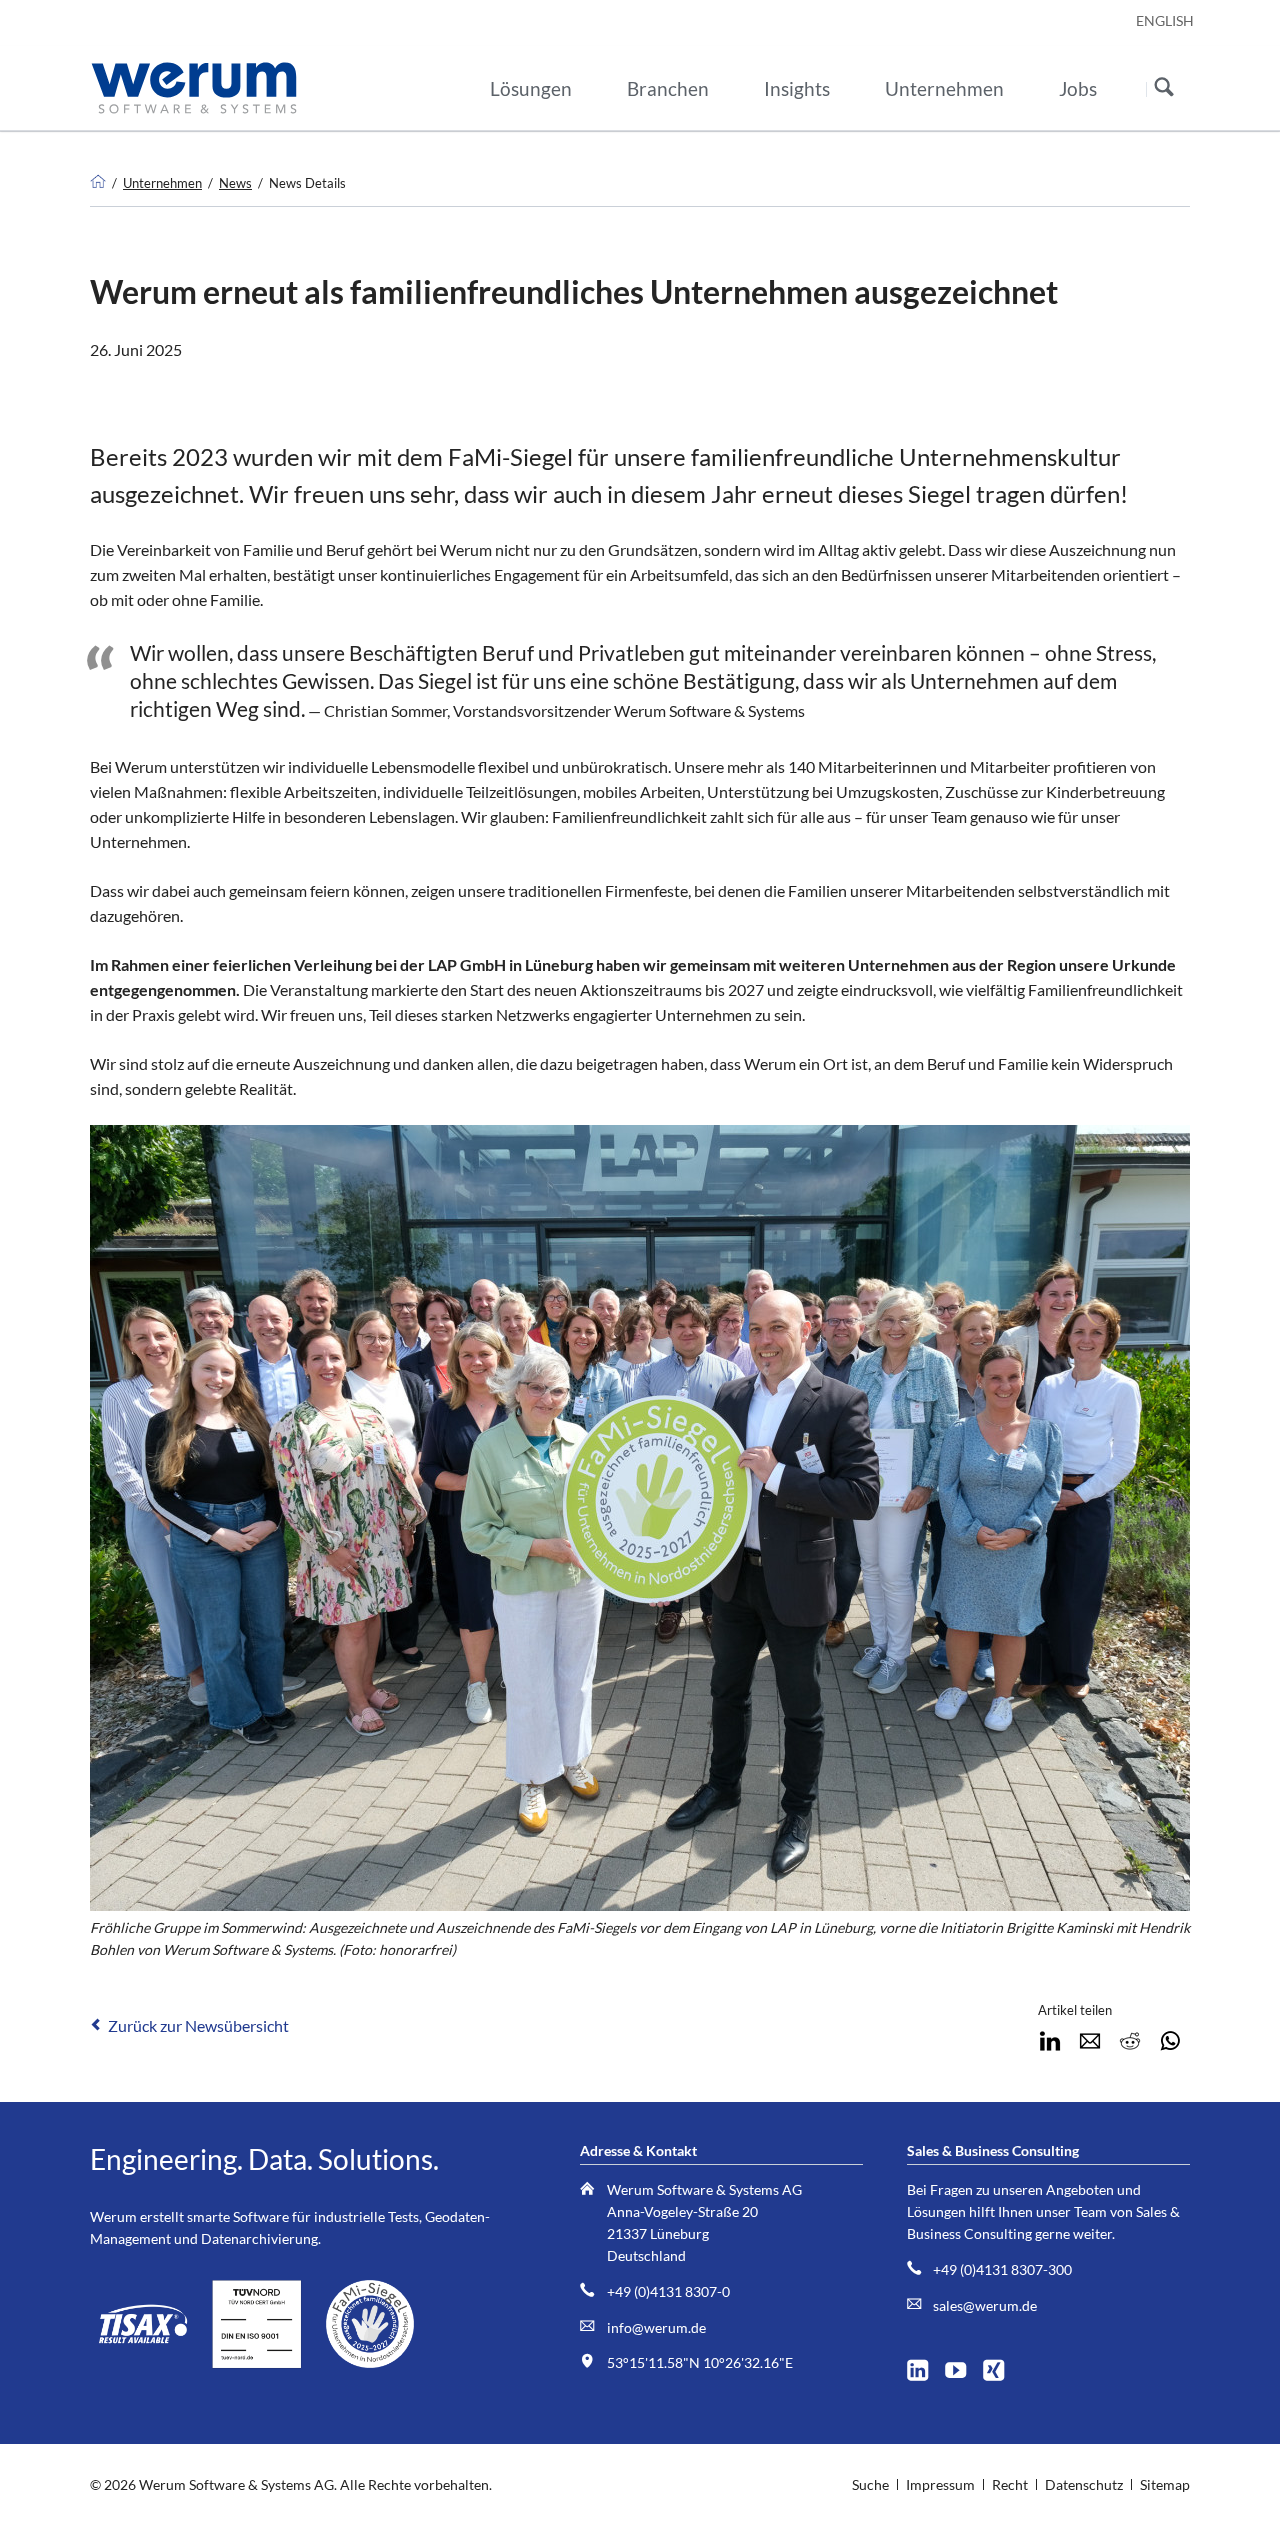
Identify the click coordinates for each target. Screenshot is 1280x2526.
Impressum (940, 2484)
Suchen (1164, 89)
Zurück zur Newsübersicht (198, 2025)
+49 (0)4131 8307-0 (668, 2291)
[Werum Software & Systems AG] (98, 183)
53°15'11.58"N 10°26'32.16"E (700, 2362)
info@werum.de (656, 2327)
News (235, 183)
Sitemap (1165, 2484)
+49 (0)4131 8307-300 (1002, 2269)
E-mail (1090, 2041)
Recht (1010, 2484)
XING (1000, 2365)
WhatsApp (1170, 2041)
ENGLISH (1165, 20)
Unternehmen (162, 183)
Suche (870, 2484)
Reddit (1130, 2041)
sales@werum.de (985, 2305)
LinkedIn (1050, 2041)
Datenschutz (1084, 2484)
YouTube (962, 2365)
